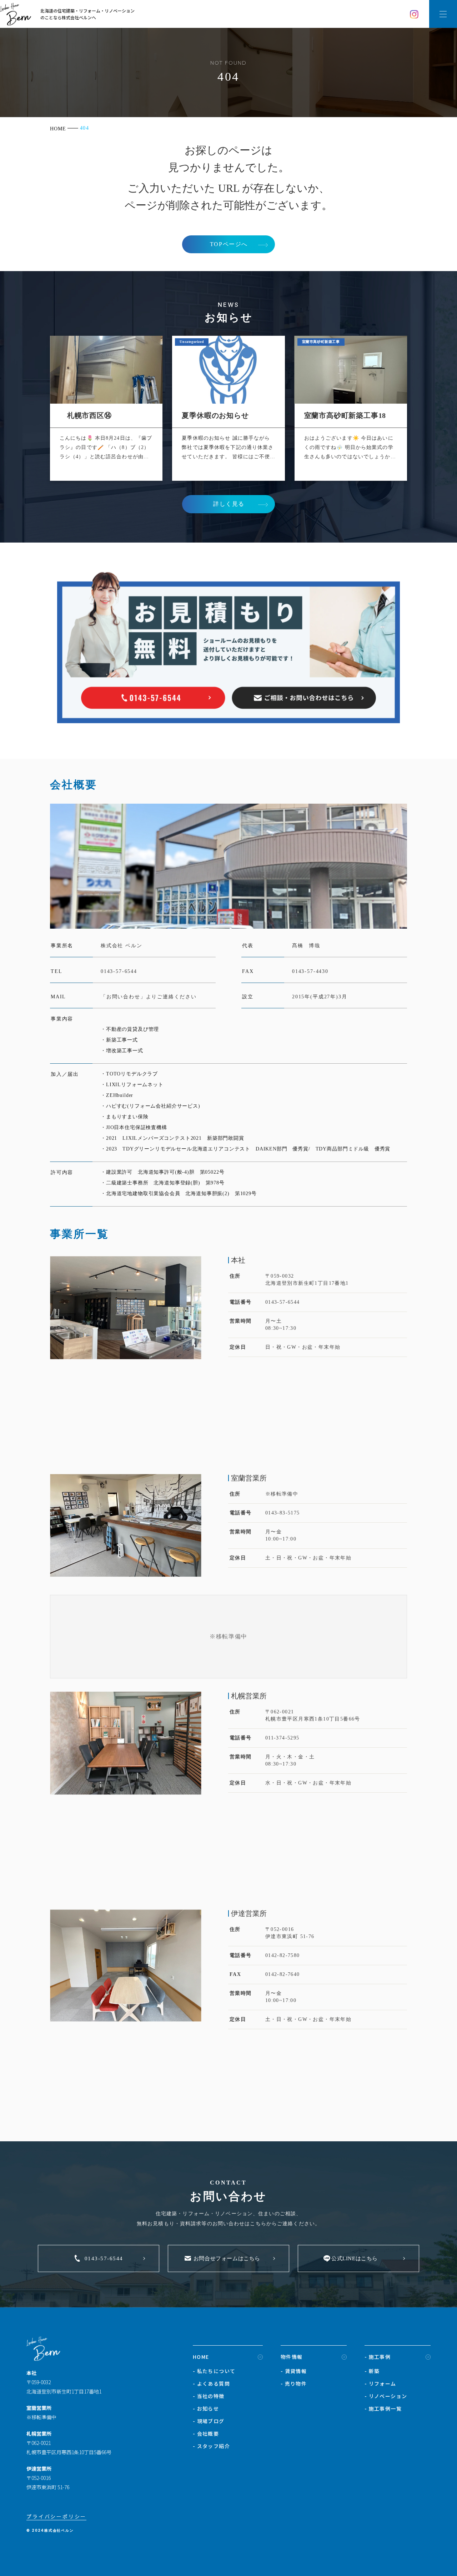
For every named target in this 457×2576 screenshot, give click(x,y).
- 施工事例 (378, 2357)
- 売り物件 (294, 2383)
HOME (201, 2357)
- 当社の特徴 (209, 2396)
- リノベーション (386, 2396)
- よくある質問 (211, 2383)
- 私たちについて (214, 2371)
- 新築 (372, 2371)
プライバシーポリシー (56, 2516)
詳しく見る (229, 504)
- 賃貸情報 (294, 2371)
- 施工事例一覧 (383, 2408)
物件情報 (292, 2357)
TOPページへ (229, 244)
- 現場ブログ (209, 2421)
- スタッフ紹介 (211, 2446)
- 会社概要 (206, 2433)
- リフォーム (380, 2383)
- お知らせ (206, 2408)
